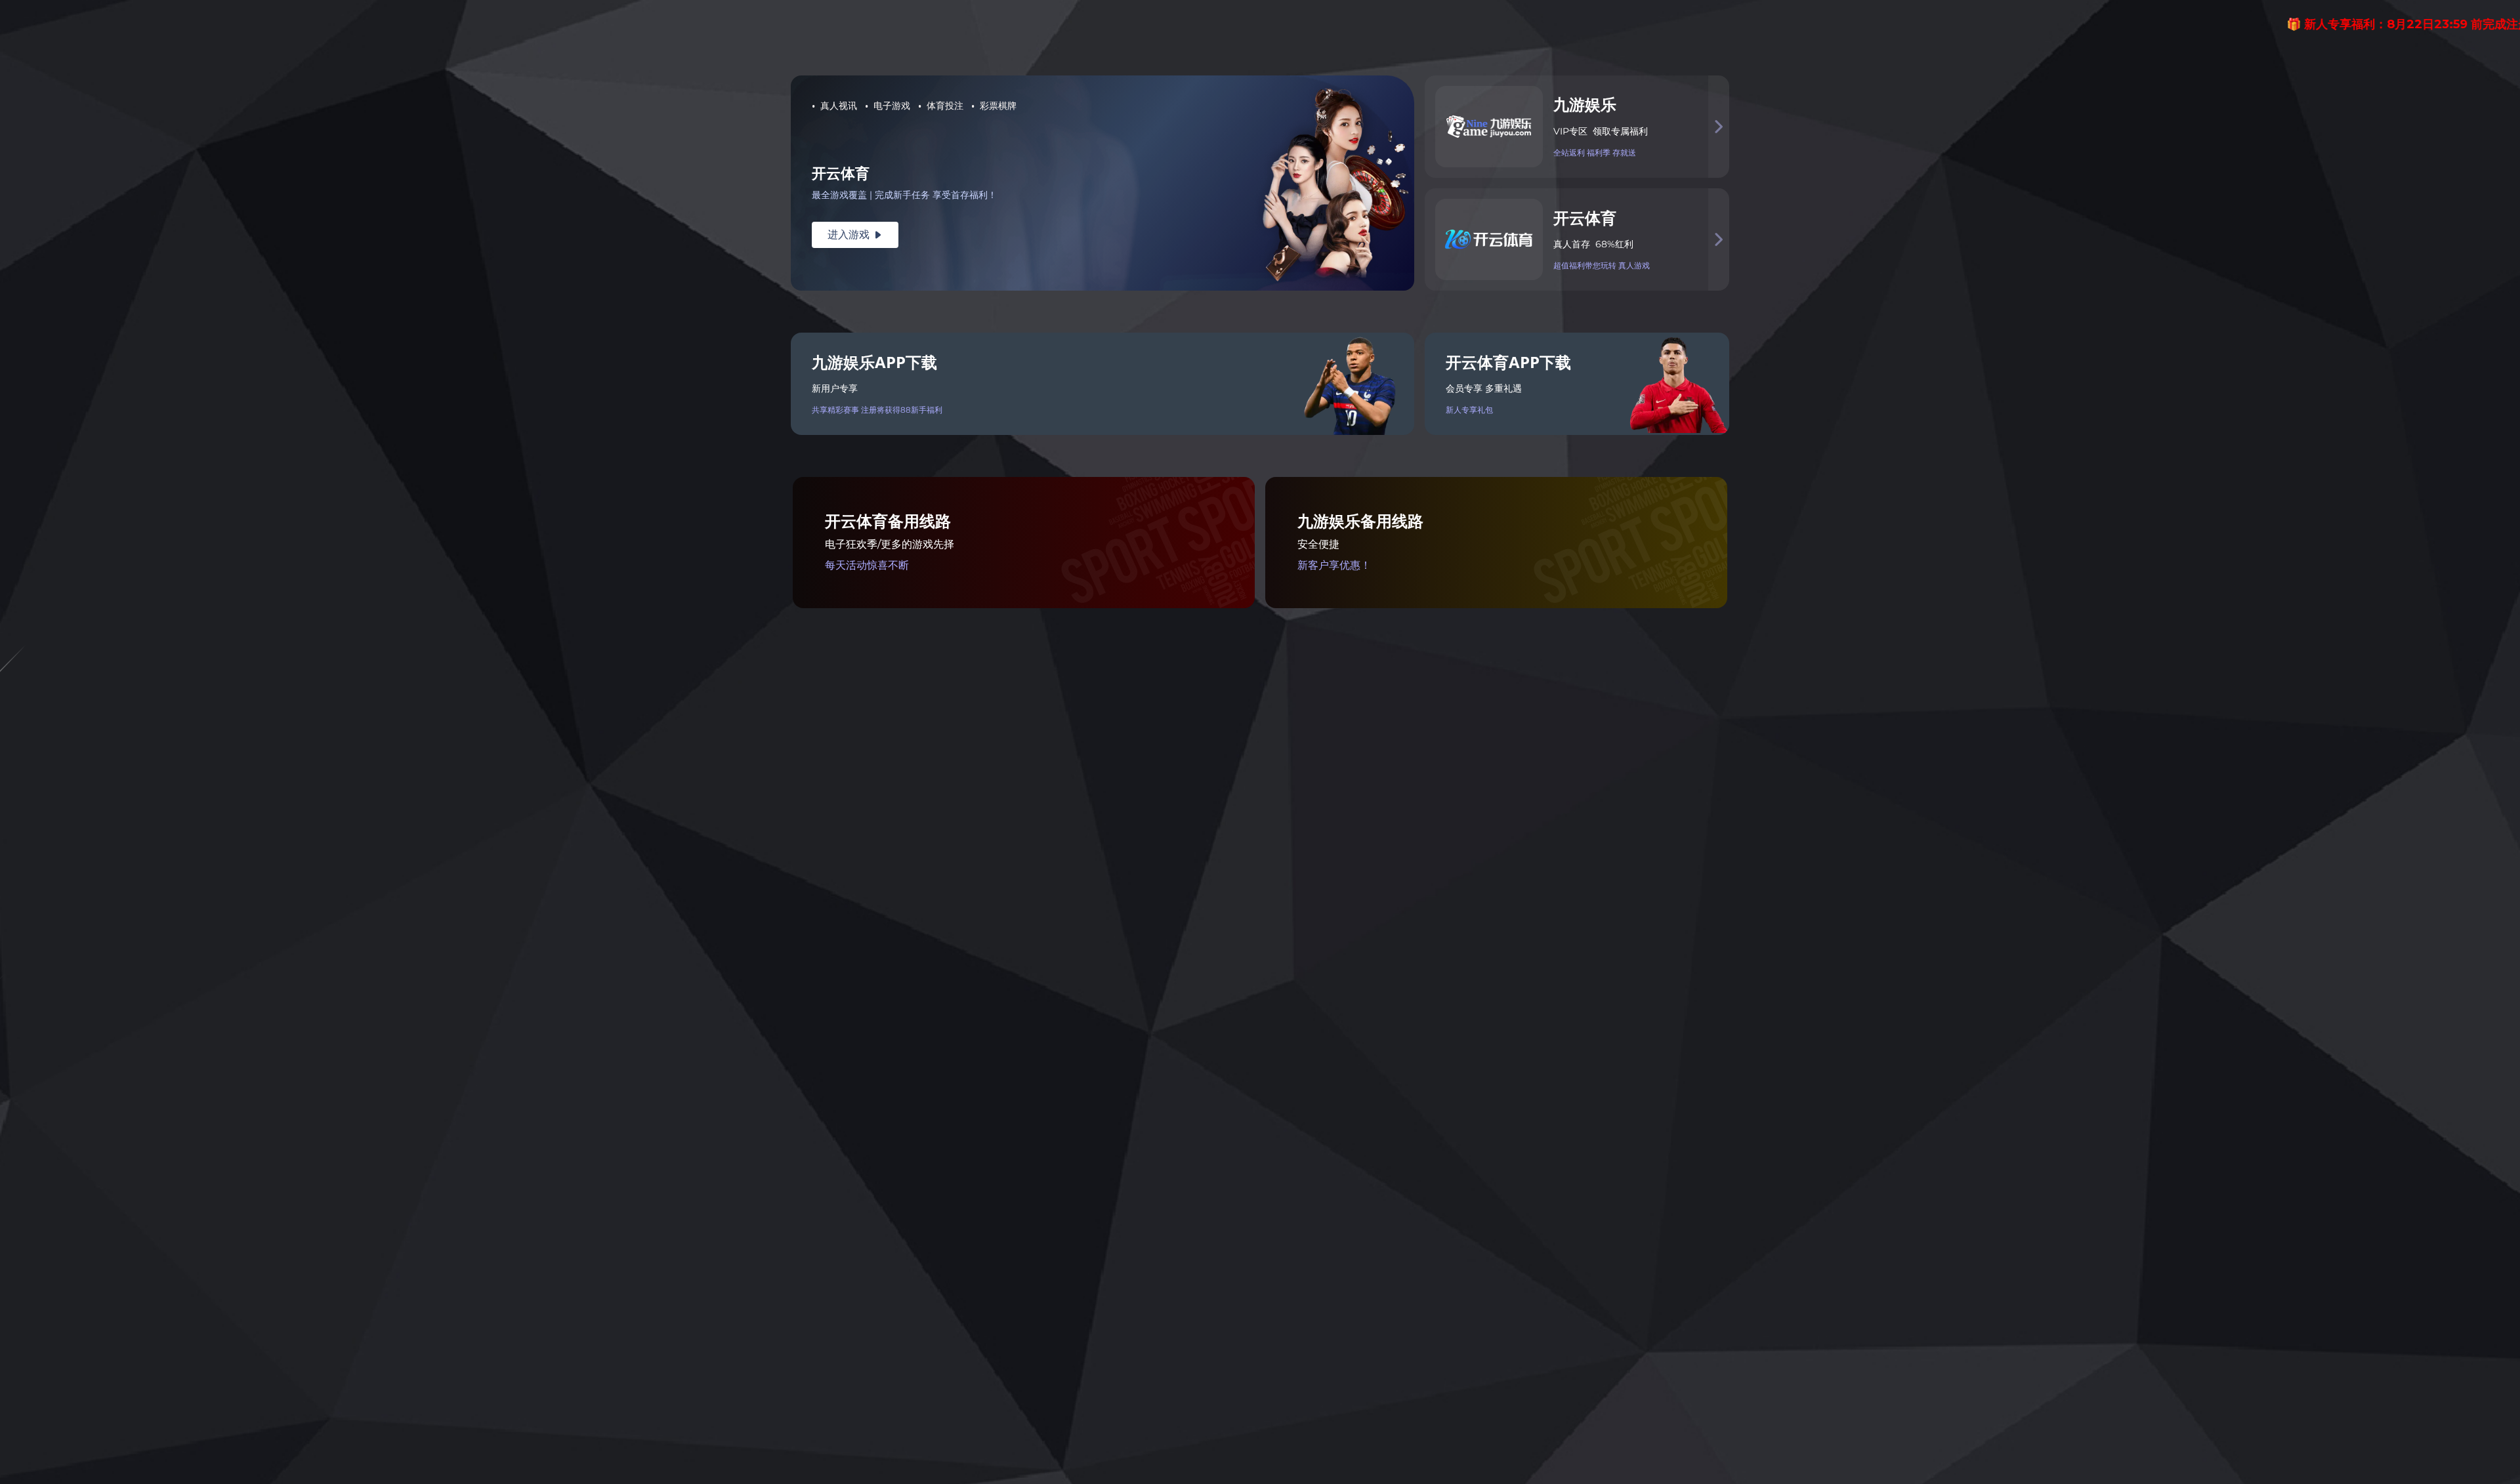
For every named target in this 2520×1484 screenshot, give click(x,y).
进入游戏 (855, 235)
